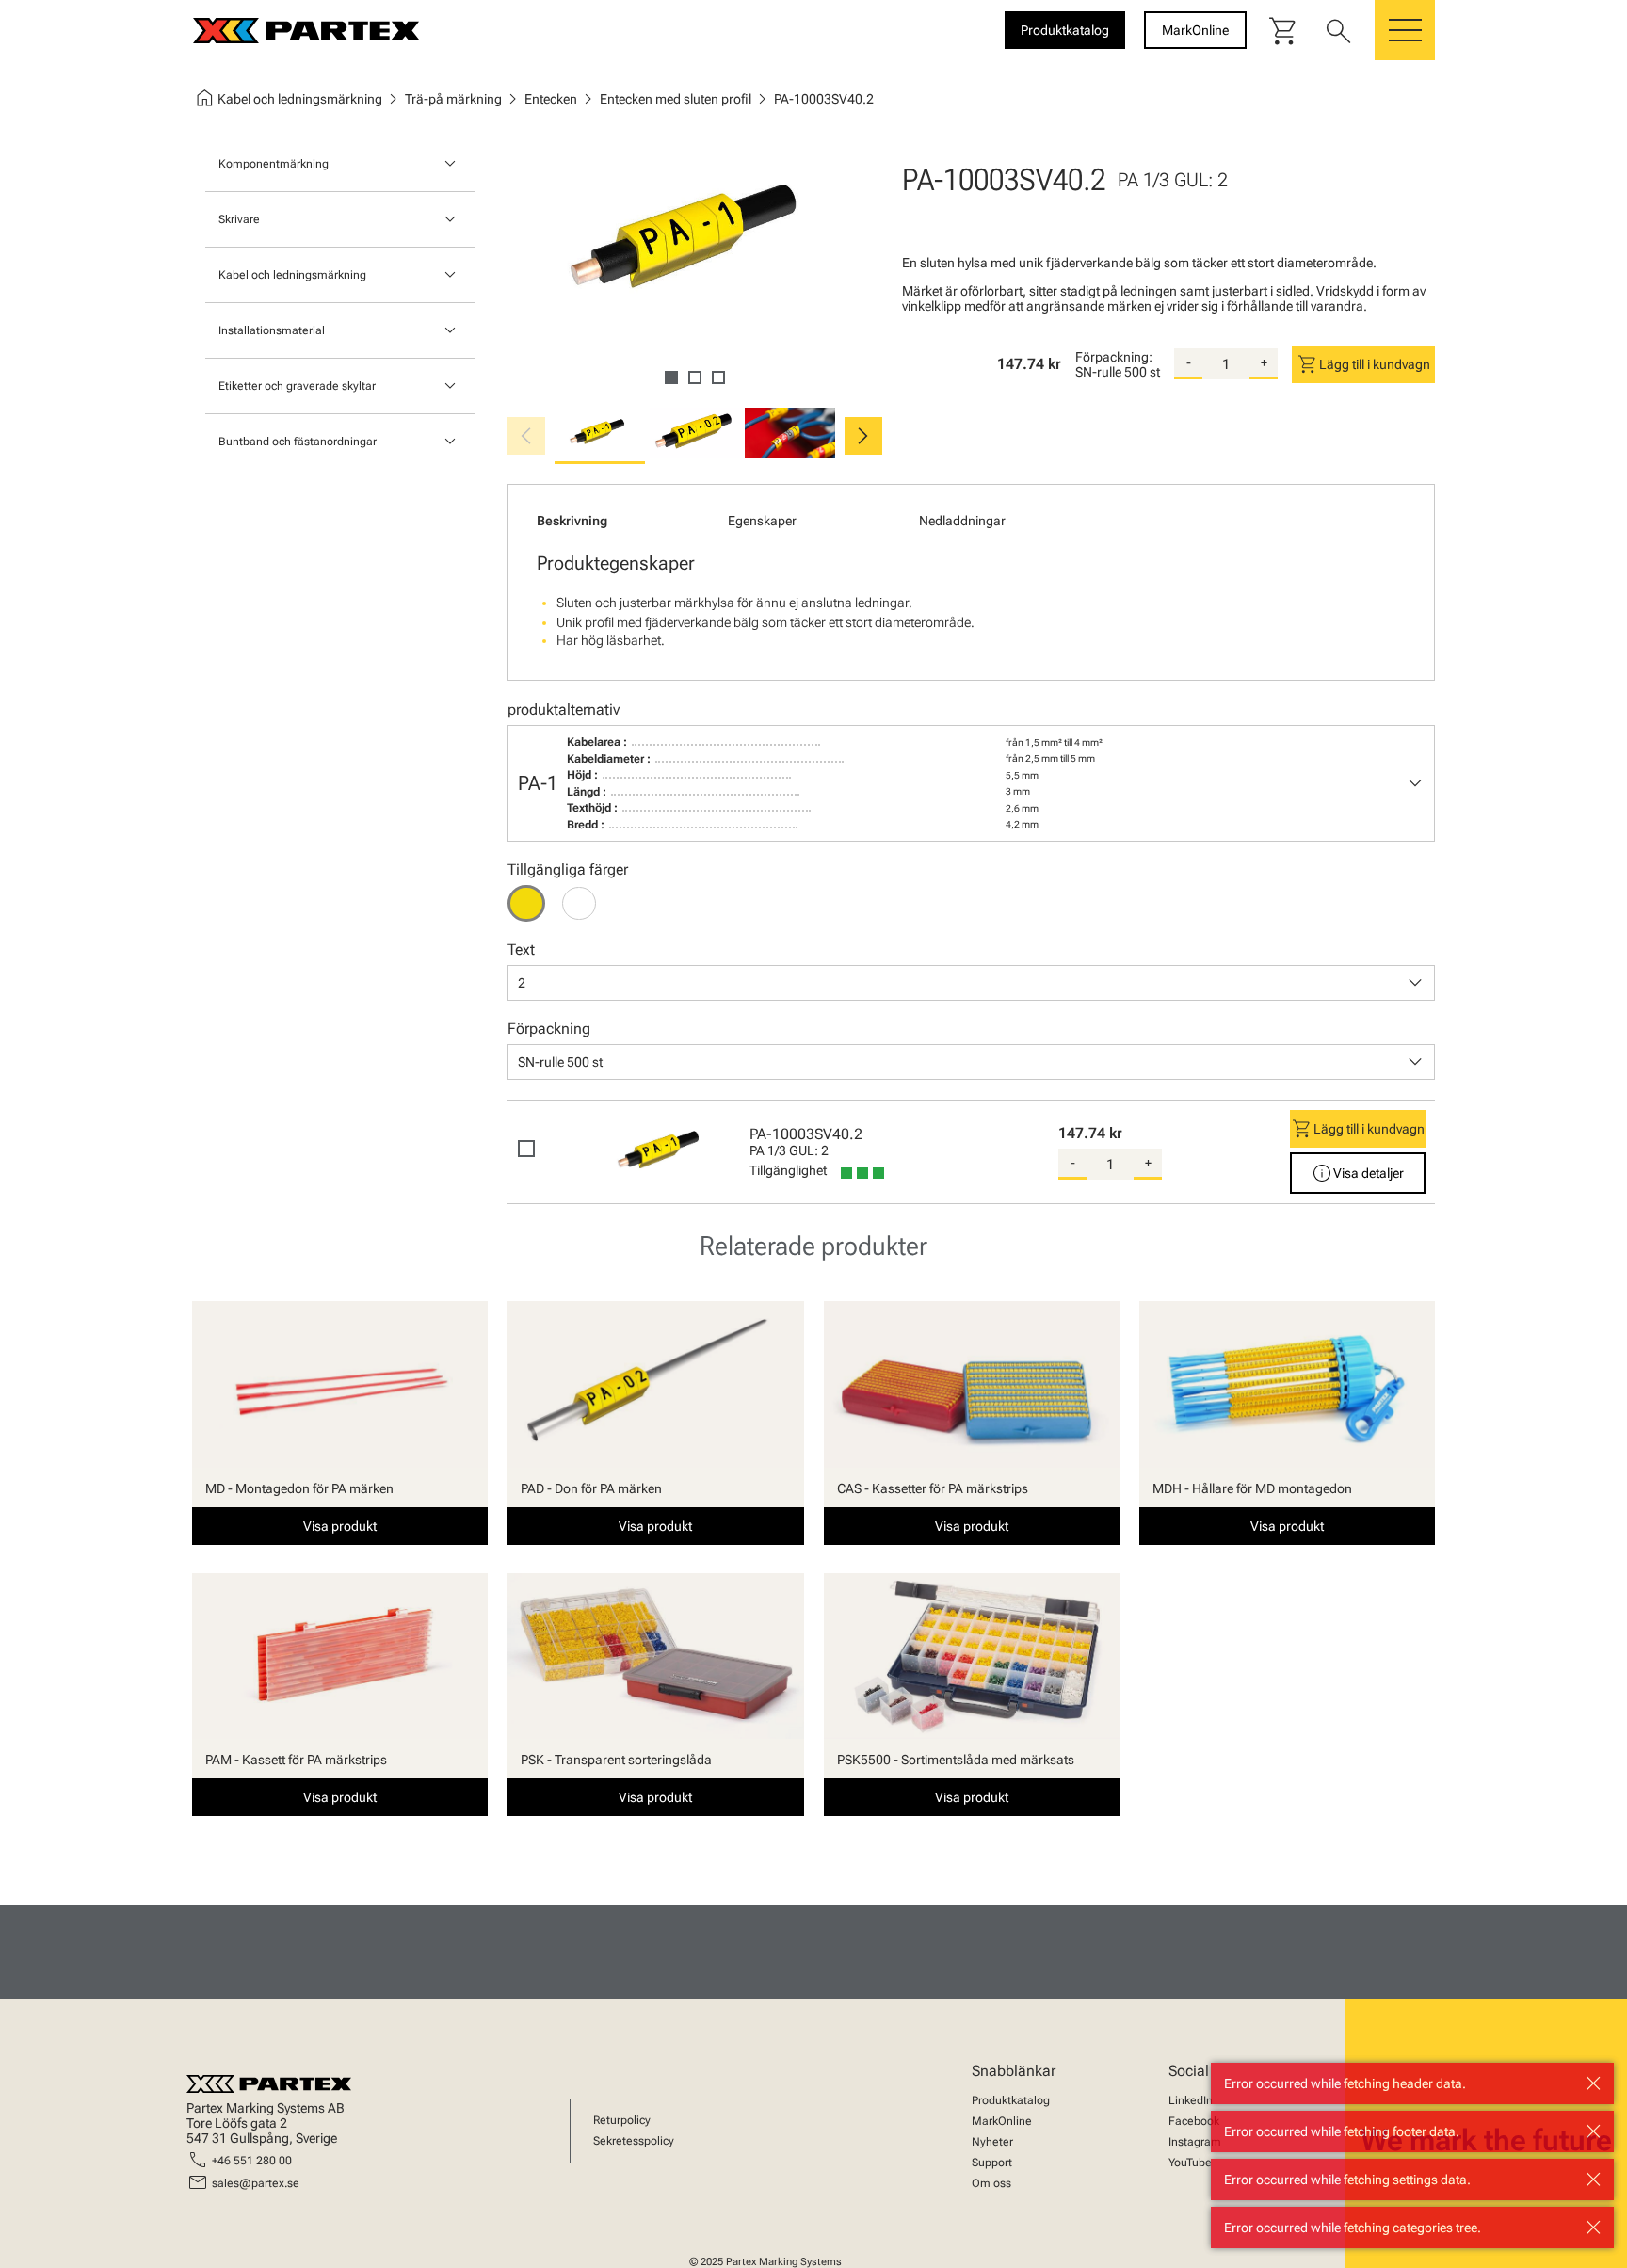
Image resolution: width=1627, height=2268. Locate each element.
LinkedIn (1191, 2100)
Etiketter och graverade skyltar (297, 386)
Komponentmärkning (274, 164)
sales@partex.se (256, 2183)
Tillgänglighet (788, 1170)
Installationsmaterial (272, 330)
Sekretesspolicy (634, 2141)
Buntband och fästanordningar (298, 442)
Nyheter (992, 2142)
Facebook (1194, 2121)
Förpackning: (1114, 357)
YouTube (1190, 2163)
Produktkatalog (1011, 2100)
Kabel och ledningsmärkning (292, 275)
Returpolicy (622, 2120)
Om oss (991, 2183)
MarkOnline (1002, 2121)
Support (992, 2163)
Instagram (1195, 2142)
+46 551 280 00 (252, 2161)
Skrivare (239, 219)
